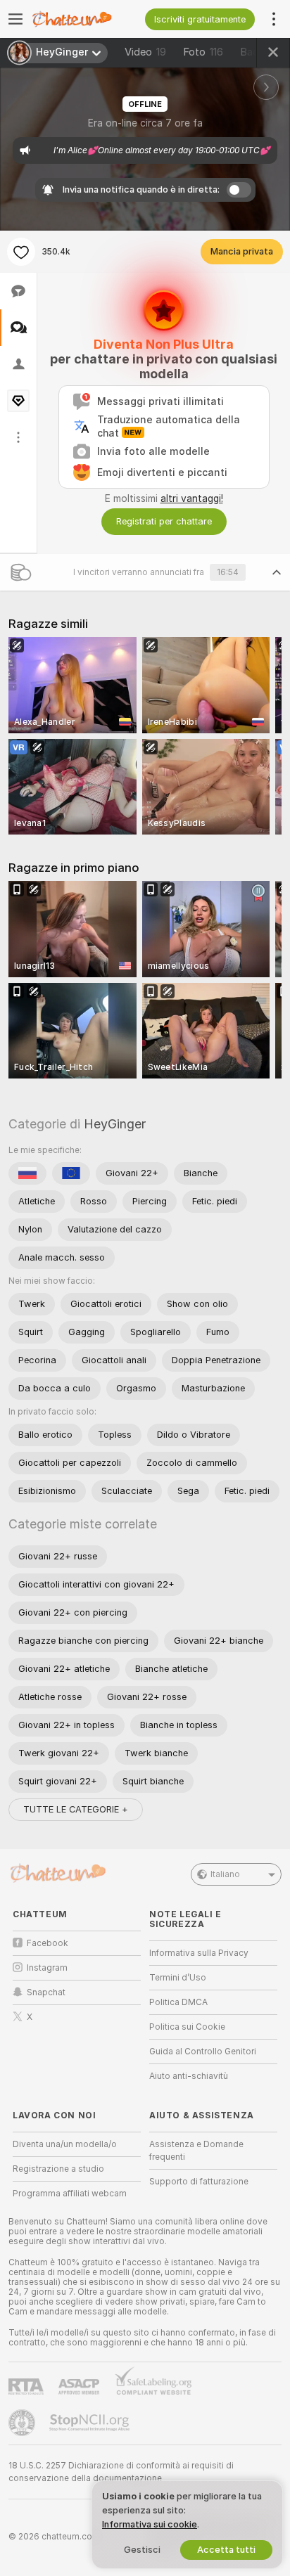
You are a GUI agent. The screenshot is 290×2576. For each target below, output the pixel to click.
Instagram (47, 1968)
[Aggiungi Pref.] (21, 252)
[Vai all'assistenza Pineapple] (23, 2423)
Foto (203, 52)
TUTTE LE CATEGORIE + (76, 1809)
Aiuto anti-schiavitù (189, 2076)
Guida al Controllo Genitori (203, 2052)
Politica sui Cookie (187, 2027)
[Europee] (71, 1173)
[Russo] (27, 1173)
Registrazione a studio (58, 2169)
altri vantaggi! (192, 498)
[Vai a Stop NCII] (91, 2423)
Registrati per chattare (164, 521)
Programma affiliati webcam (70, 2194)
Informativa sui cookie (150, 2524)
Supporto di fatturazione (199, 2182)
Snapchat (46, 1992)
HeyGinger (115, 1124)
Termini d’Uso (178, 1978)
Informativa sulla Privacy (199, 1953)
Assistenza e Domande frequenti (196, 2151)
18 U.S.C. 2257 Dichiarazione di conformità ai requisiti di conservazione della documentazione (121, 2472)
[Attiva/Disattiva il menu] (15, 19)
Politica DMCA (178, 2002)
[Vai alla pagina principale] (88, 19)
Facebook (48, 1943)
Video (145, 52)
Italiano (225, 1874)
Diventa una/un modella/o (65, 2144)
